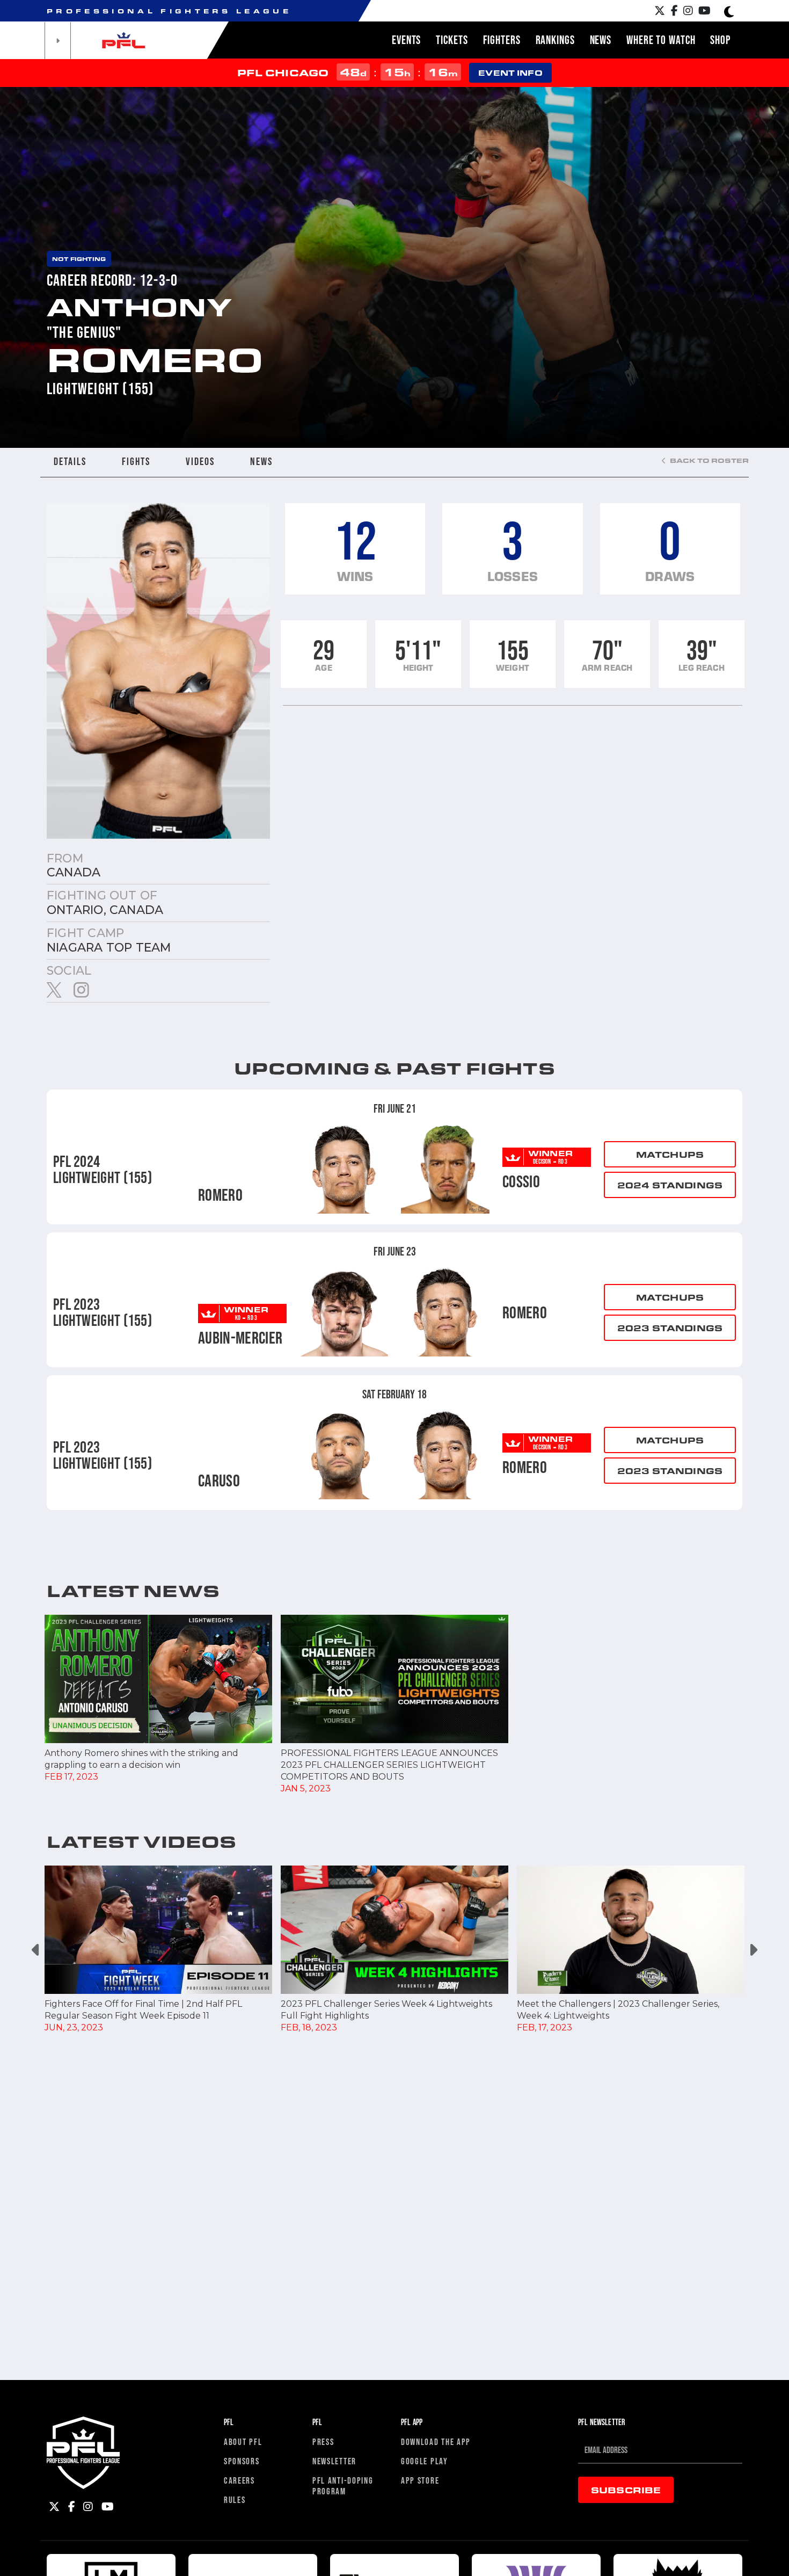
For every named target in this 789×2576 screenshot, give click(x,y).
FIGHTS (136, 461)
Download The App (436, 2441)
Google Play (425, 2461)
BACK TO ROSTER (708, 460)
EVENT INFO (510, 73)
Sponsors (242, 2461)
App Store (420, 2480)
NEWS (261, 461)
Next (753, 1950)
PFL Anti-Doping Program (343, 2486)
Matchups (670, 1154)
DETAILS (70, 461)
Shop (720, 40)
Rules (235, 2499)
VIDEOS (200, 461)
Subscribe (626, 2490)
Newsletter (334, 2461)
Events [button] (406, 40)
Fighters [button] (502, 40)
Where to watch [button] (661, 40)
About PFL (243, 2441)
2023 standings (670, 1328)
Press (323, 2441)
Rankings (555, 40)
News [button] (601, 40)
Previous (36, 1950)
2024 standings (670, 1185)
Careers (239, 2480)
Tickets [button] (452, 40)
